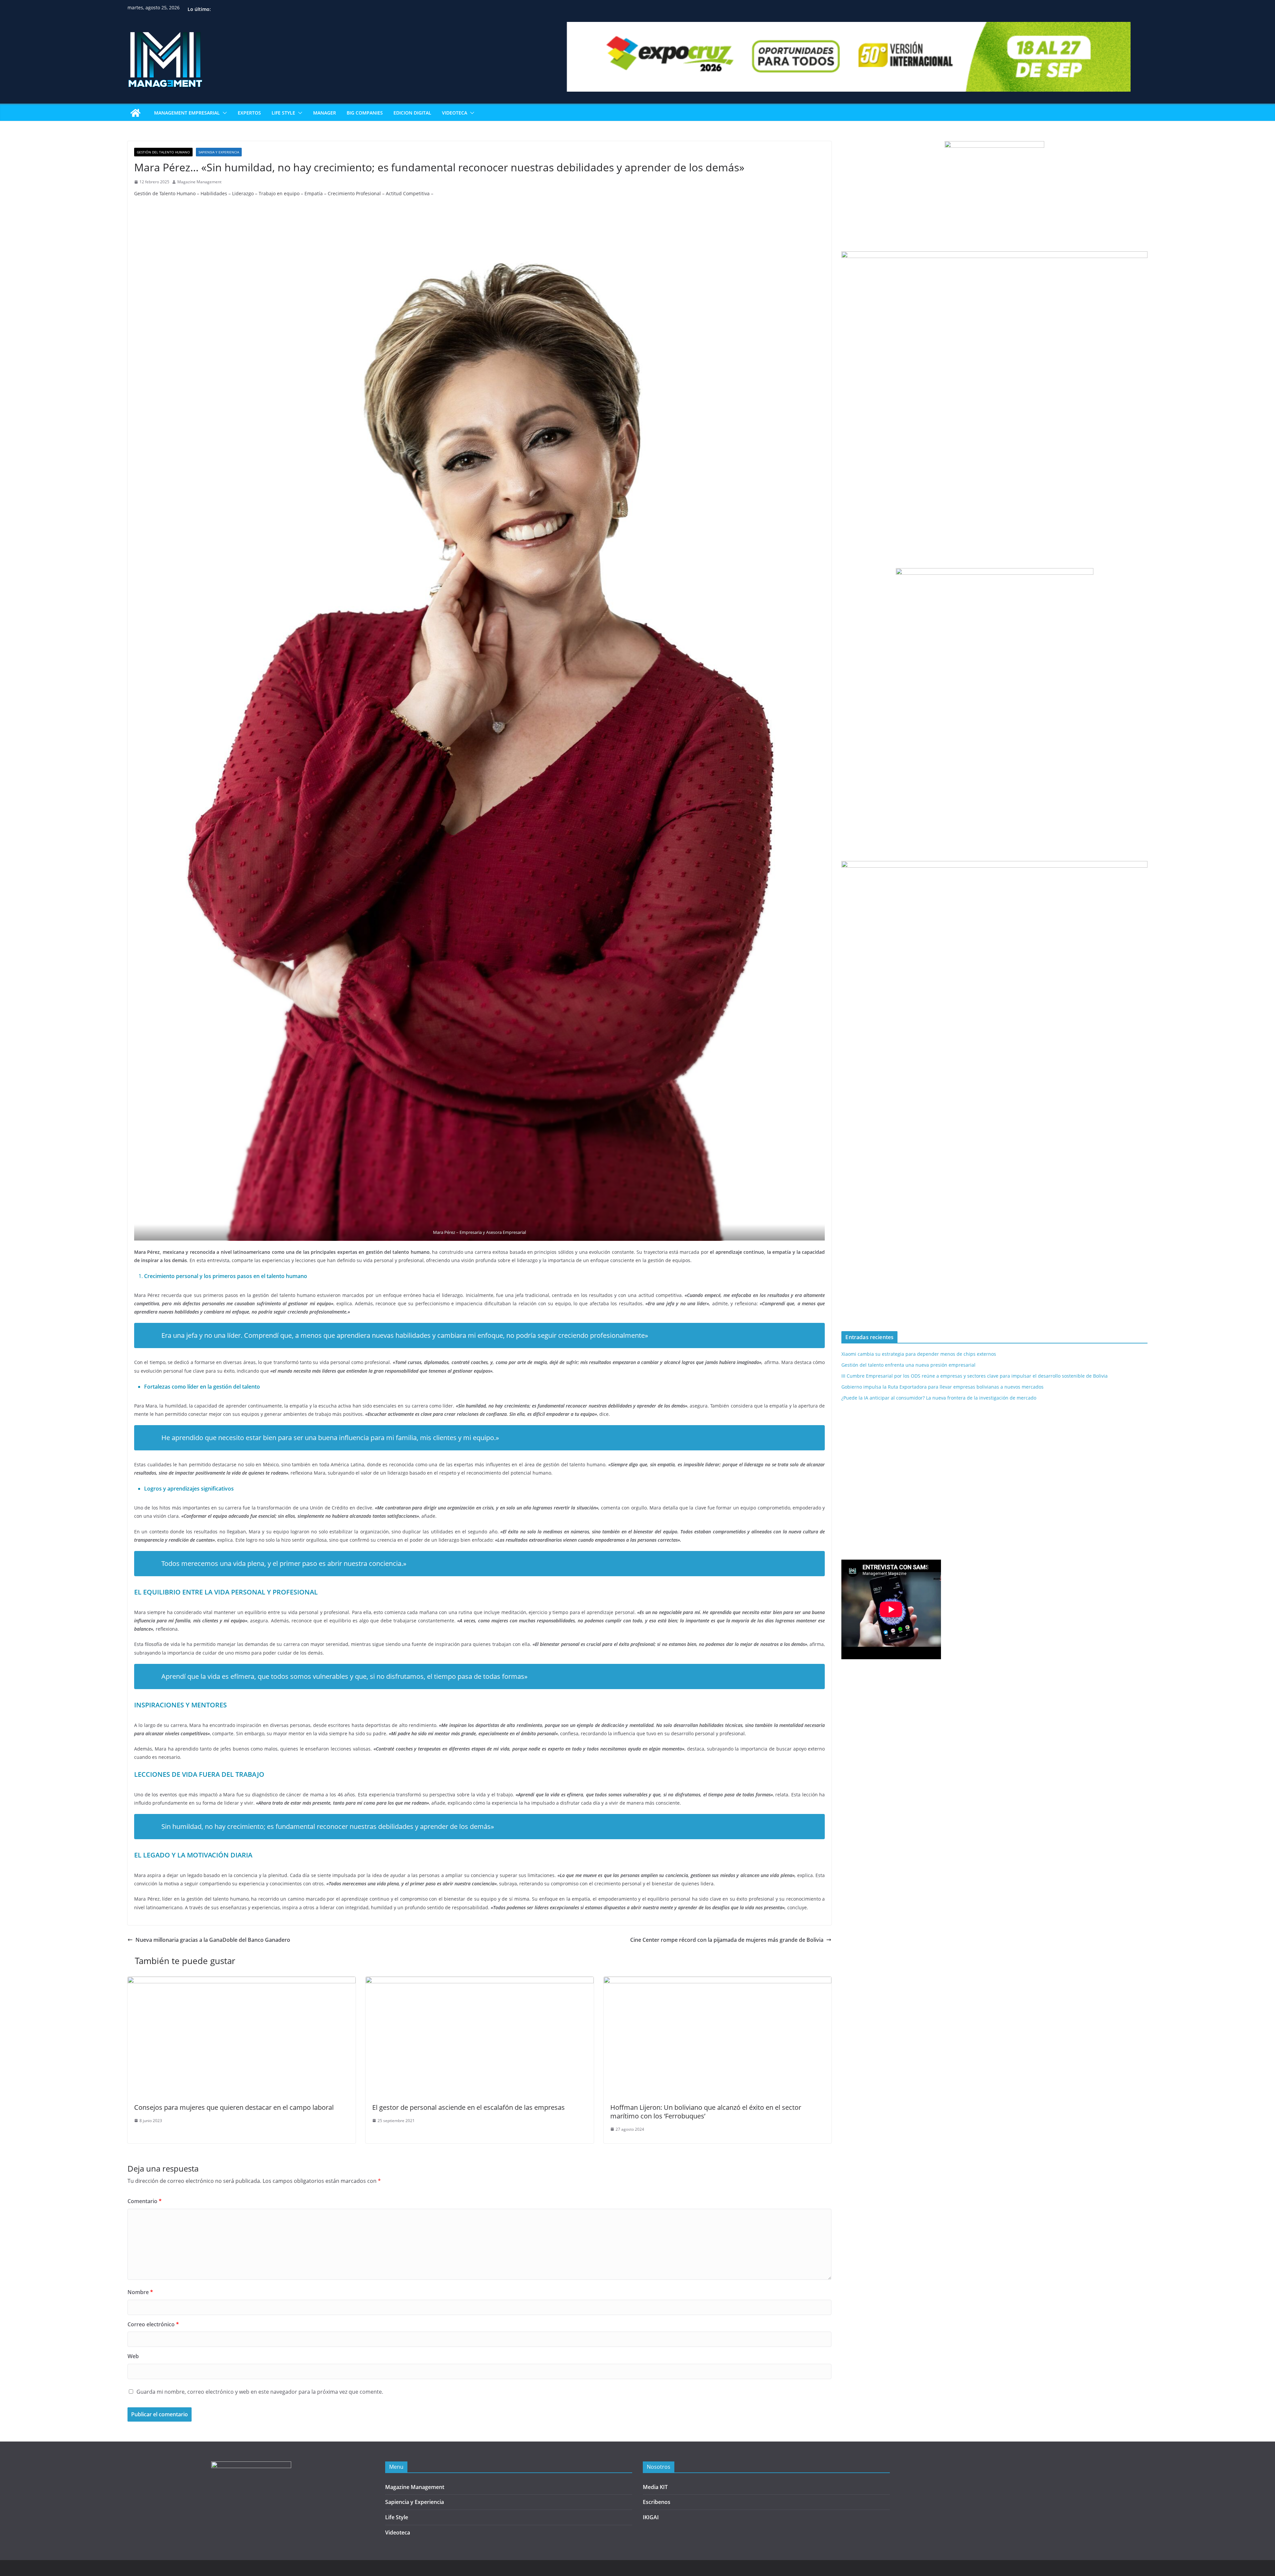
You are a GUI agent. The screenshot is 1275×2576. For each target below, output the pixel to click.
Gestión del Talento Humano (163, 152)
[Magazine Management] (135, 113)
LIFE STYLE (283, 113)
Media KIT (655, 2487)
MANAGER (325, 113)
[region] (994, 1310)
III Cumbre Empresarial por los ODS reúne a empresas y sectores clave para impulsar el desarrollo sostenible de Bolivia (975, 1376)
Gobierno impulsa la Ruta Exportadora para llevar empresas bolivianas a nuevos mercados (942, 1387)
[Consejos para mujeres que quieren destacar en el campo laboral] (242, 1981)
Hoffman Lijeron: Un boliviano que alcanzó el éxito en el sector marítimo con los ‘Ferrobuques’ (706, 2112)
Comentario (145, 2201)
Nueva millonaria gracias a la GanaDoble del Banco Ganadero (213, 1940)
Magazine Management (199, 182)
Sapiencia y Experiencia (415, 2502)
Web (133, 2356)
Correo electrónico (153, 2324)
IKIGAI (651, 2517)
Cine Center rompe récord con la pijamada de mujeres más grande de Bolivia (727, 1940)
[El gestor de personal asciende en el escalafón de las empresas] (480, 1981)
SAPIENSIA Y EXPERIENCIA (219, 152)
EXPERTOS (249, 113)
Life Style (397, 2517)
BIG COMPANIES (365, 113)
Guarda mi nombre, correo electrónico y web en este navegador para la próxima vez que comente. (260, 2392)
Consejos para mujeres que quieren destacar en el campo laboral (234, 2107)
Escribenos (657, 2502)
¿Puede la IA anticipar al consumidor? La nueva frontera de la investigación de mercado (939, 1398)
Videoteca (398, 2533)
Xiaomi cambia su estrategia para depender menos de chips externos (919, 1354)
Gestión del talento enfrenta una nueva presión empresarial (908, 1365)
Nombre (140, 2292)
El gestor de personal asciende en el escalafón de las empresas (468, 2107)
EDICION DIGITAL (412, 113)
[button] (223, 113)
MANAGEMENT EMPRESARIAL (187, 113)
